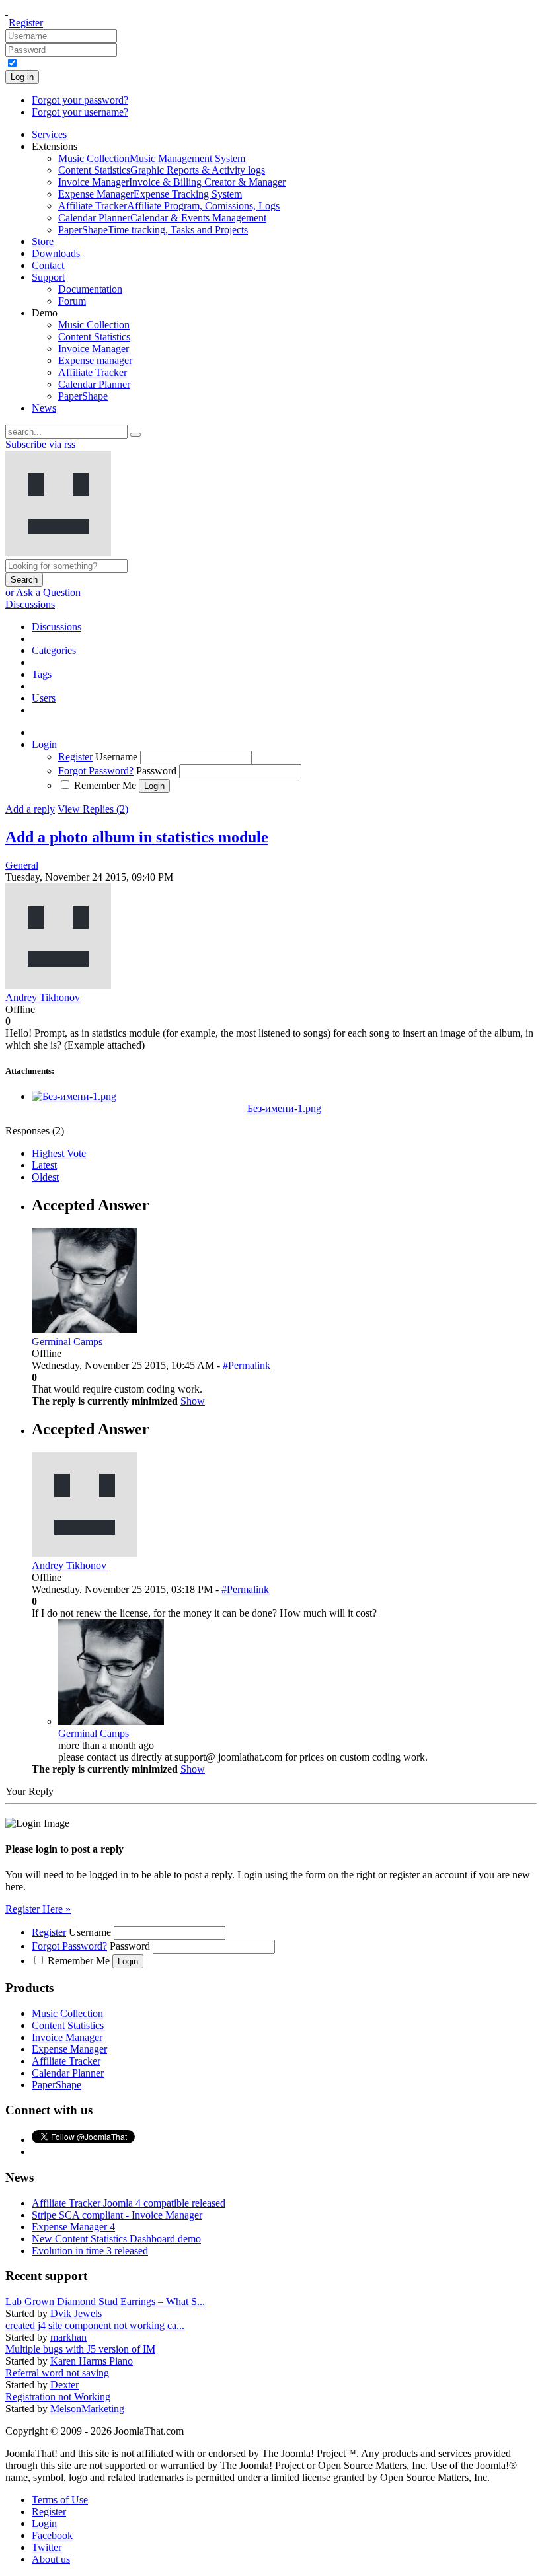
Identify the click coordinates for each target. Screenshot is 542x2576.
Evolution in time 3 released (90, 2251)
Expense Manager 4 (73, 2227)
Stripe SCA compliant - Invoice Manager (117, 2215)
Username (116, 757)
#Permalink (247, 1365)
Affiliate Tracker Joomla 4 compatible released (129, 2203)
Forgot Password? (96, 771)
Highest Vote (59, 1153)
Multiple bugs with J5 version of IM (80, 2349)
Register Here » (38, 1909)
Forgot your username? (80, 112)
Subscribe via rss (40, 444)
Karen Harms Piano (92, 2361)
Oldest (45, 1177)
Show (193, 1401)
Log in (22, 77)
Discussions (30, 604)
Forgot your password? (80, 100)
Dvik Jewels (76, 2313)
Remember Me (105, 785)
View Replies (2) (93, 809)
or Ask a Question (43, 592)
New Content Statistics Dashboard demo (116, 2239)
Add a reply (30, 809)
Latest (44, 1165)
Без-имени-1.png (284, 1108)
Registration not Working (58, 2397)
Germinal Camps (94, 1733)
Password (156, 771)
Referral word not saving (57, 2373)
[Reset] (135, 435)
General (22, 865)
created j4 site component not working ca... (95, 2325)
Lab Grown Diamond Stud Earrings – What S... (105, 2301)
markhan (68, 2337)
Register (26, 23)
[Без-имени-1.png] (74, 1096)
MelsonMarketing (87, 2409)
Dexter (64, 2385)
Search (24, 580)
